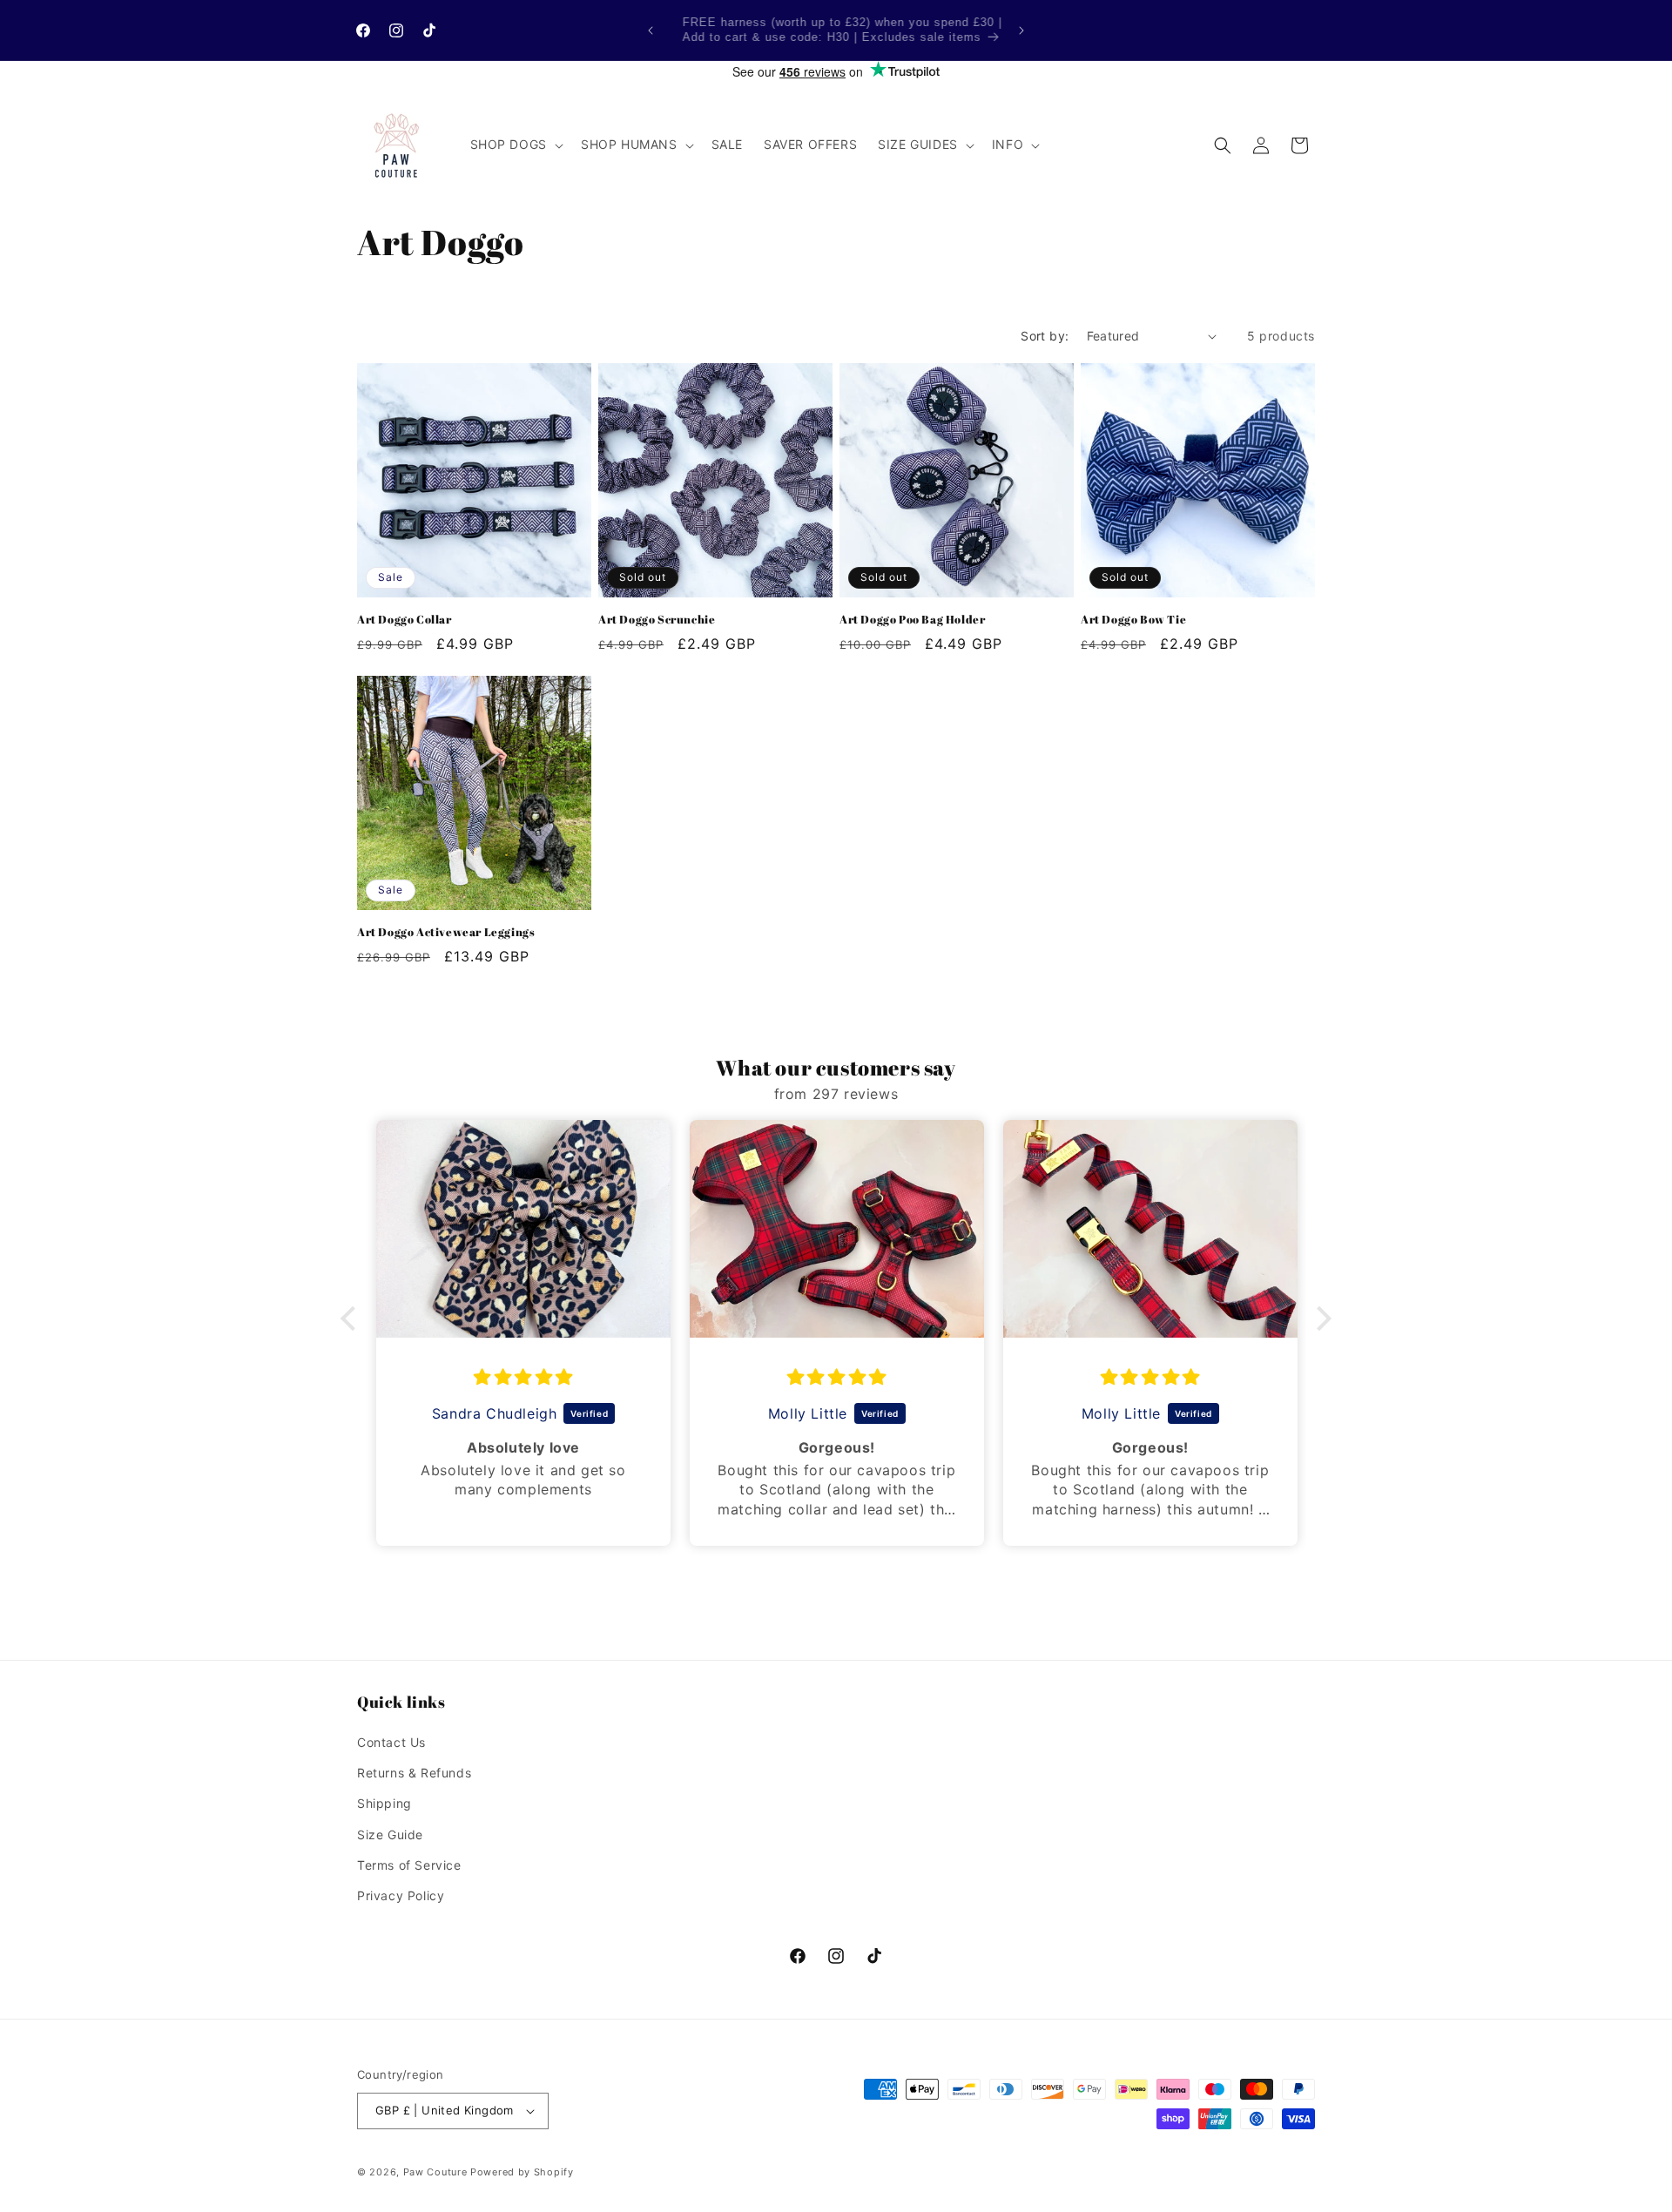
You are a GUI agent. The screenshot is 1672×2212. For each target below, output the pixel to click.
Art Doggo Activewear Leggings (446, 932)
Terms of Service (409, 1865)
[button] (515, 145)
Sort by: (1045, 336)
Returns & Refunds (414, 1773)
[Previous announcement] (651, 30)
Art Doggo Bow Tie (1133, 620)
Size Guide (390, 1834)
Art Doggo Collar (405, 620)
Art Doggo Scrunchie (657, 620)
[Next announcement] (1021, 30)
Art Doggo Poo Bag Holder (912, 620)
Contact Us (391, 1742)
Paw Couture (435, 2172)
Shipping (384, 1803)
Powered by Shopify (522, 2172)
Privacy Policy (401, 1895)
